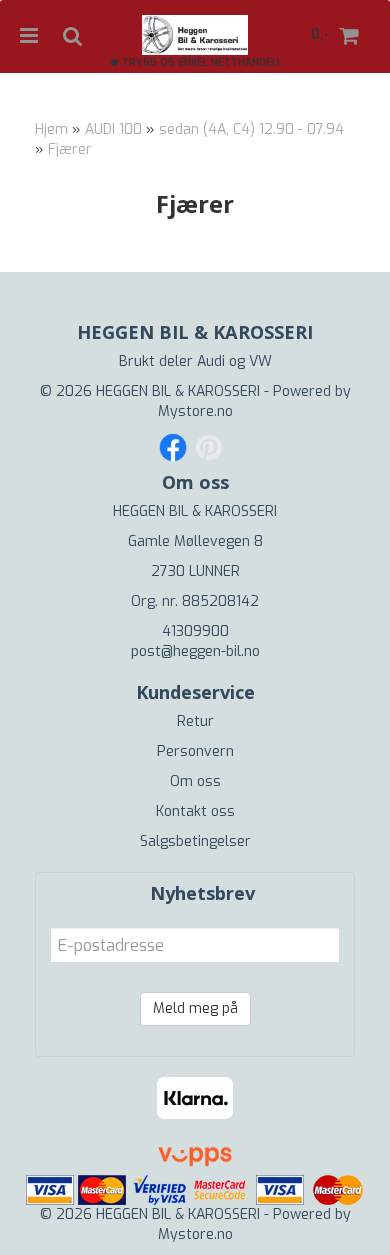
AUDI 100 (113, 129)
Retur (195, 721)
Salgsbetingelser (195, 841)
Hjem (51, 129)
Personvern (195, 751)
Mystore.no (195, 411)
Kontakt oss (195, 811)
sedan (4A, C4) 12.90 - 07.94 (251, 129)
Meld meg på (195, 1008)
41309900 (195, 631)
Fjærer (70, 149)
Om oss (195, 781)
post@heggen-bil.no (195, 651)
